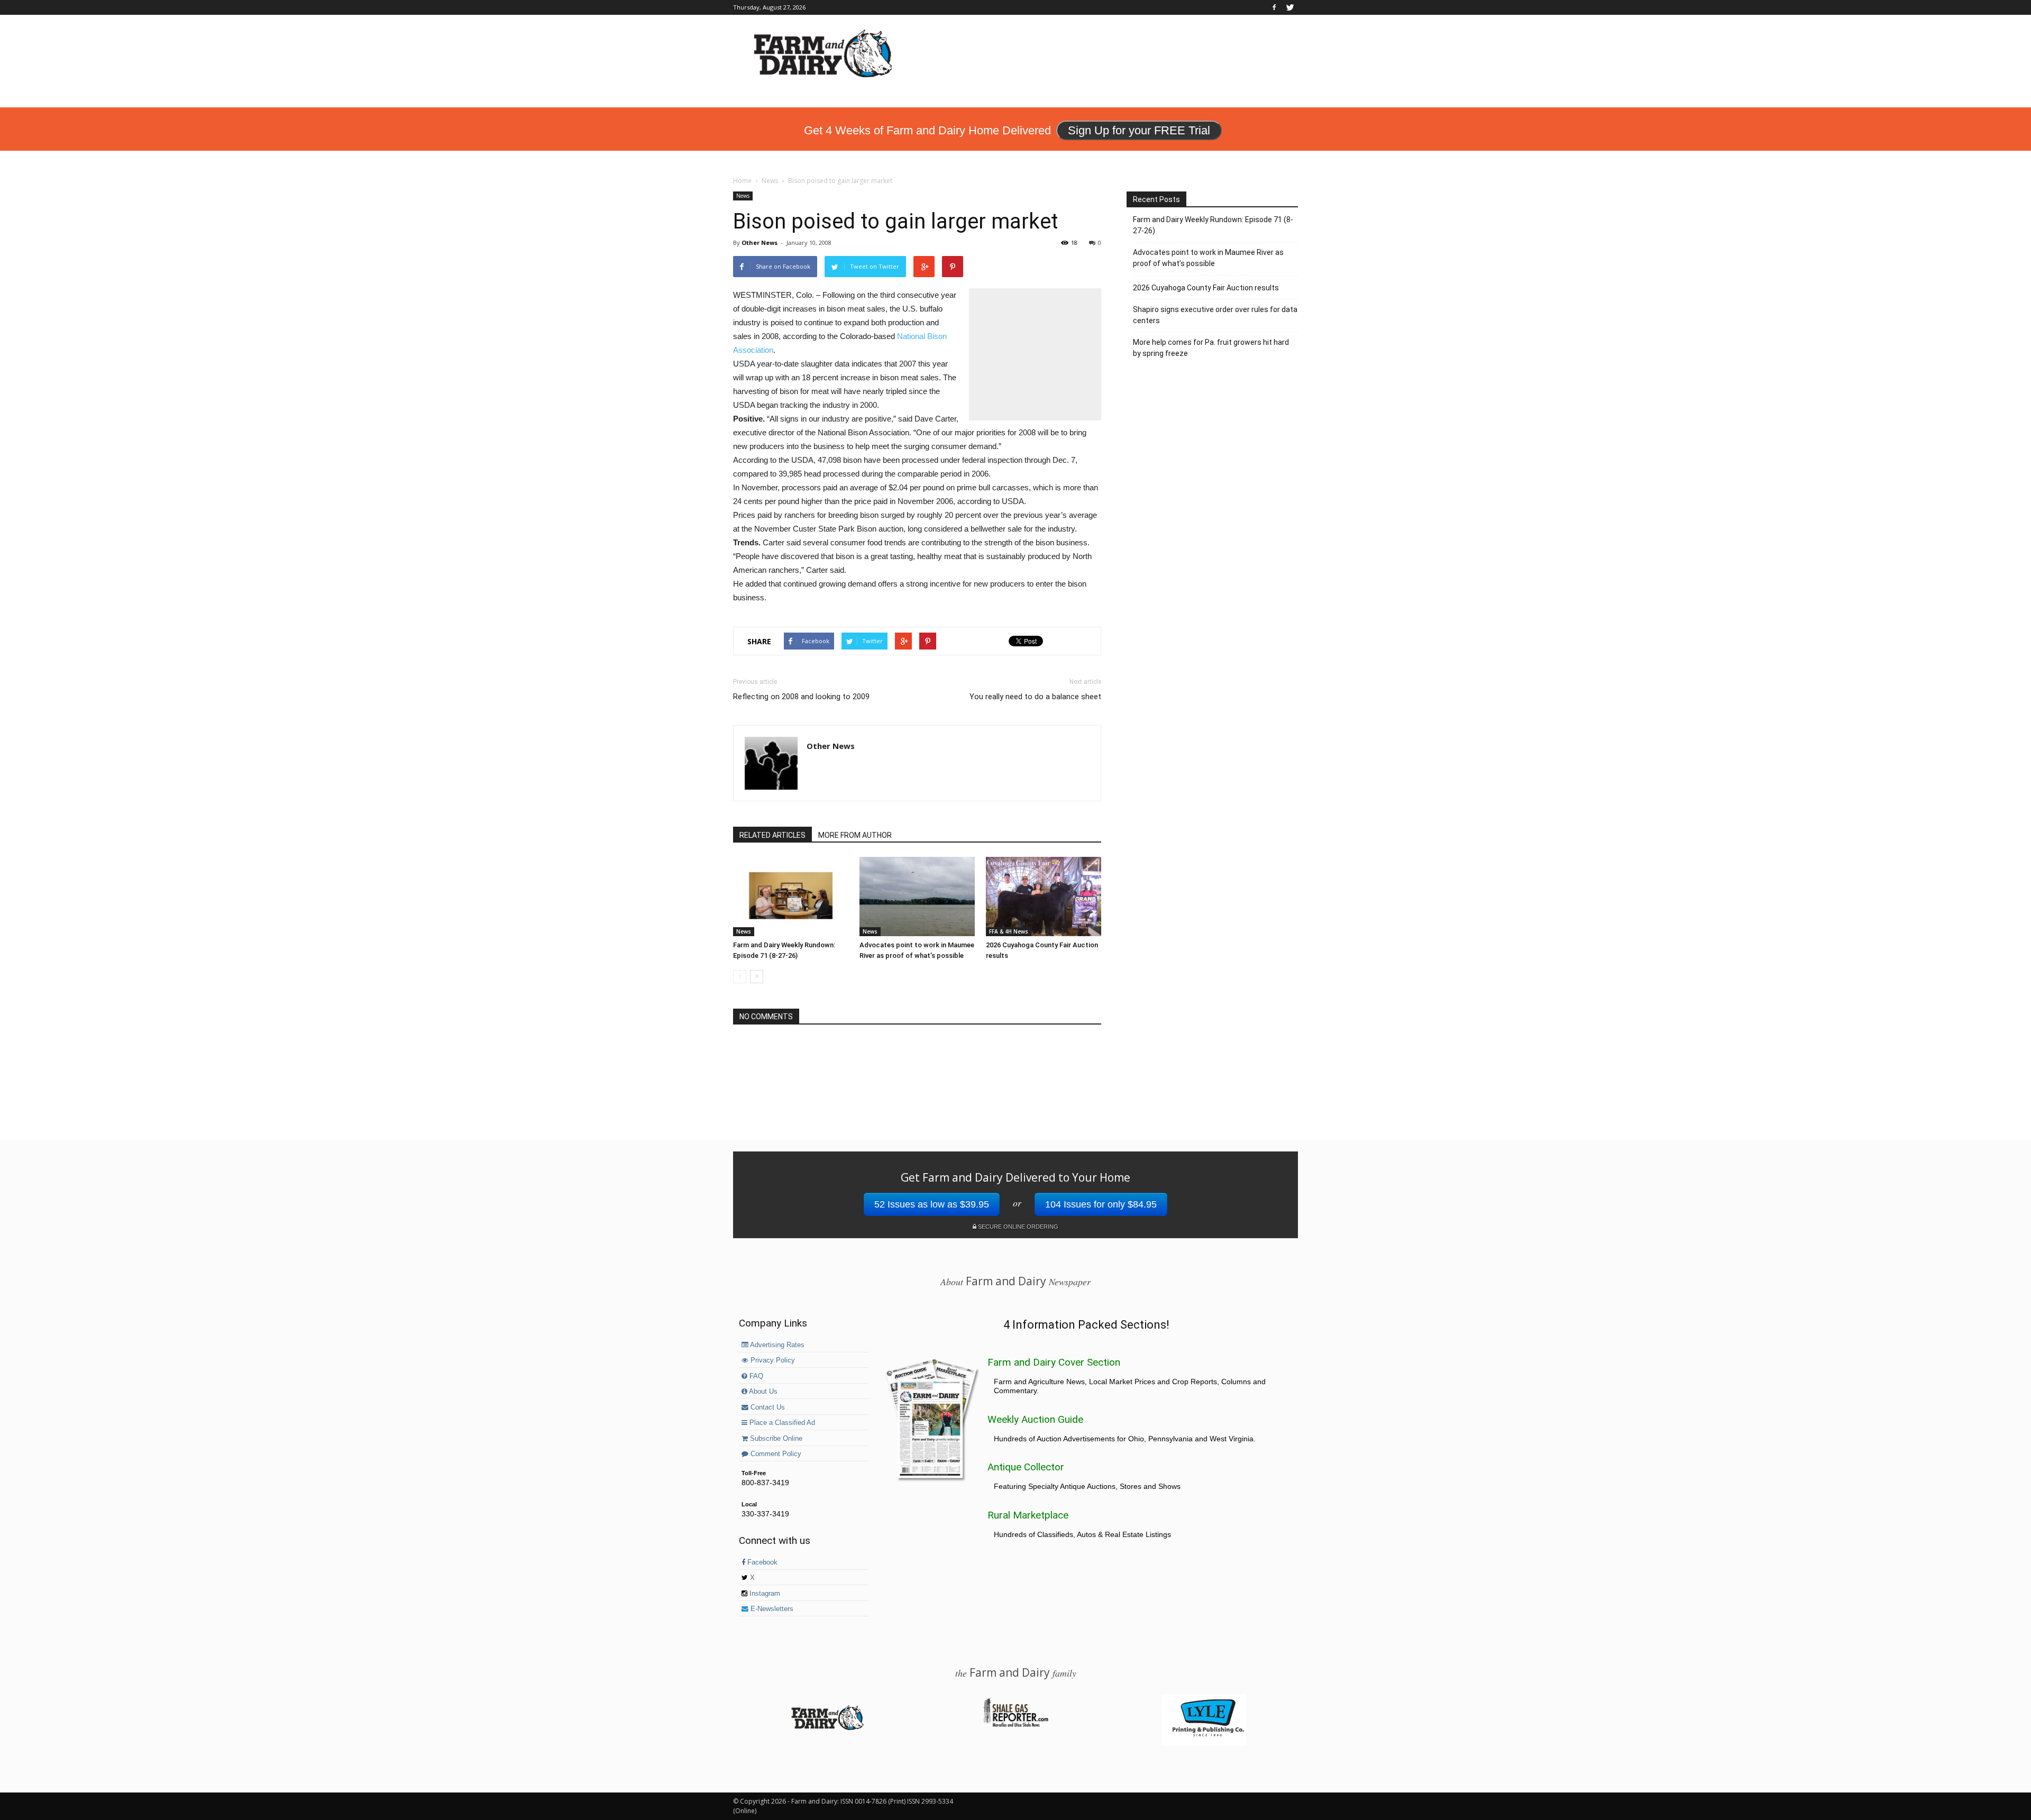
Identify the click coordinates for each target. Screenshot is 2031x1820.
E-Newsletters (771, 1609)
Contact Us (767, 1407)
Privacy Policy (772, 1360)
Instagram (764, 1594)
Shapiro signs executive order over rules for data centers (1215, 315)
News (743, 196)
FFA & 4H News (1009, 931)
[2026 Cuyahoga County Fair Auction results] (1044, 897)
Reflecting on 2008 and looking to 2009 (801, 697)
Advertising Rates (776, 1345)
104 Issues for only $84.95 (1101, 1204)
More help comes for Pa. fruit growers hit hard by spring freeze (1211, 348)
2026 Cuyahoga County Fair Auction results (1206, 288)
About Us (762, 1392)
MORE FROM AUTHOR (855, 835)
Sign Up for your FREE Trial (1139, 130)
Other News (760, 243)
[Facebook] (1274, 7)
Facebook (761, 1562)
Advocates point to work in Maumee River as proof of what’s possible (1208, 258)
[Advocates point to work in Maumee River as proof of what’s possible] (917, 897)
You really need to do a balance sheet (1035, 697)
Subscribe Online (775, 1439)
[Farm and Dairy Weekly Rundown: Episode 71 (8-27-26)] (791, 897)
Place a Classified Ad (781, 1423)
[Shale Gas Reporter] (1015, 1725)
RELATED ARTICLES (772, 835)
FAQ (755, 1376)
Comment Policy (775, 1454)
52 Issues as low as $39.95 (932, 1204)
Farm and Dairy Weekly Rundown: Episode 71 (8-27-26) (1213, 225)
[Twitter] (1290, 7)
